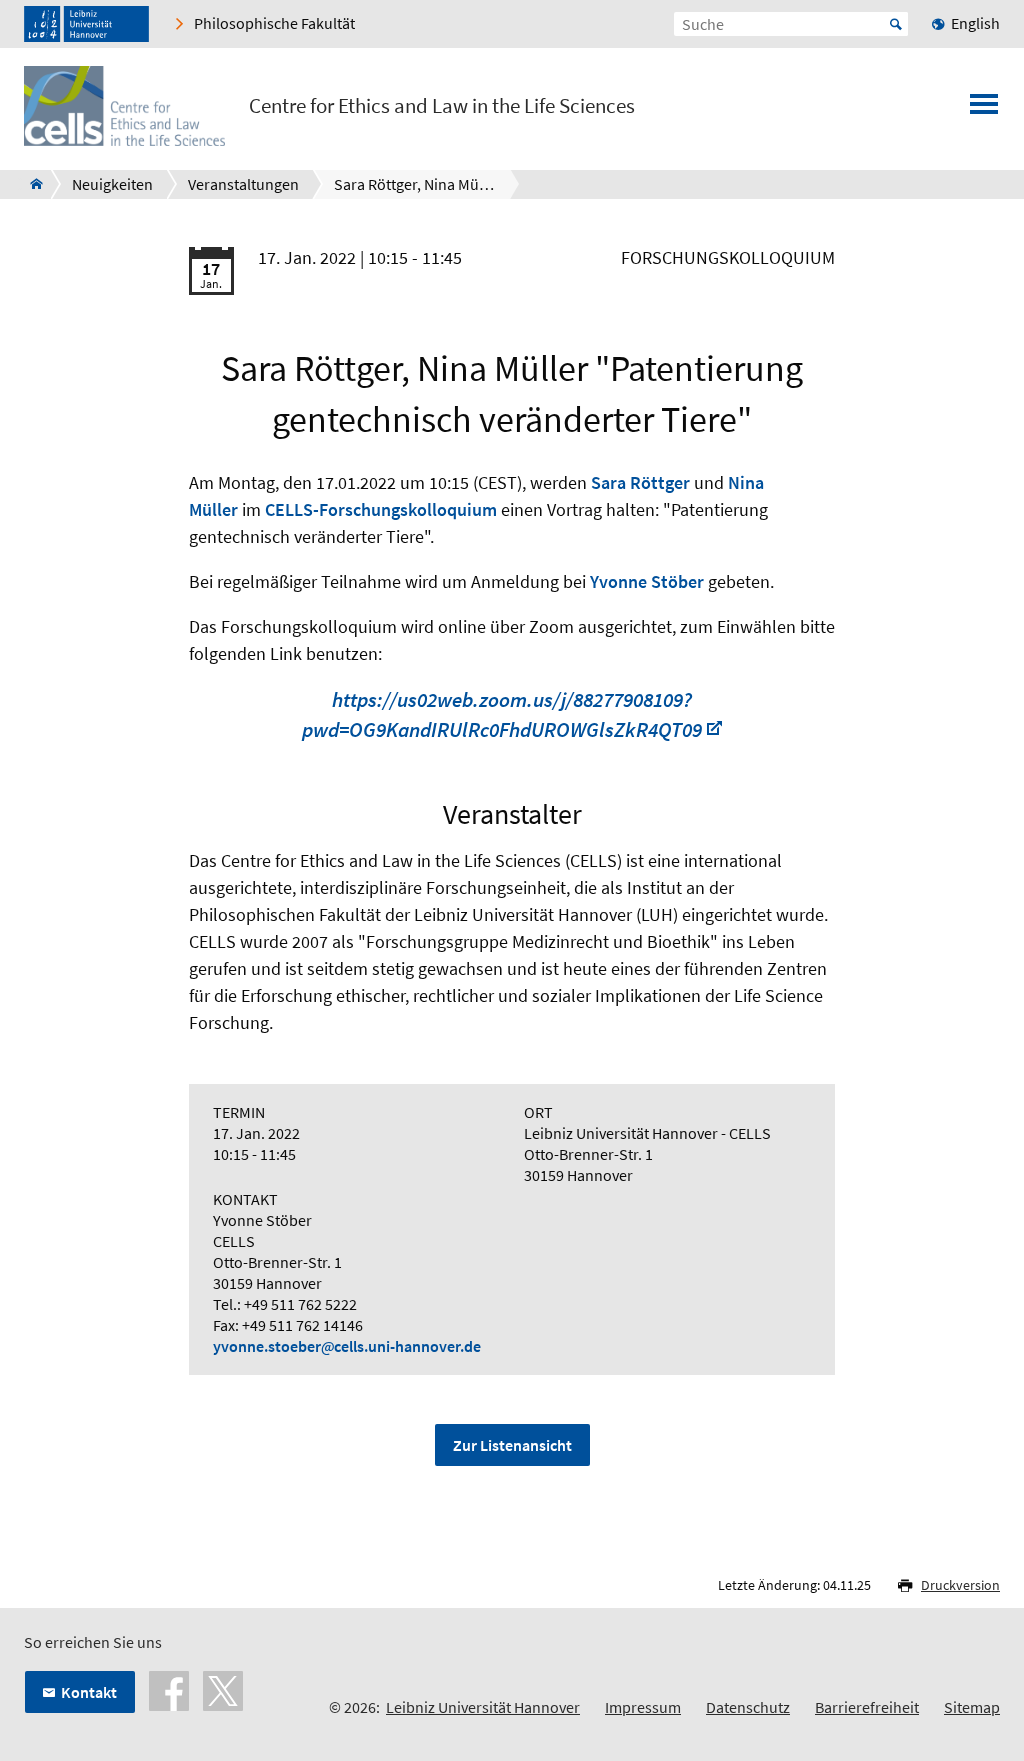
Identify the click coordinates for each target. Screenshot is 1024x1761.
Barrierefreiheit (867, 1707)
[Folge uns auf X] (223, 1689)
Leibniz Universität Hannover (483, 1707)
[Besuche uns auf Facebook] (169, 1689)
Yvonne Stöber (647, 581)
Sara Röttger (640, 482)
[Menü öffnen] (984, 110)
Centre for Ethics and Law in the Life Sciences (442, 106)
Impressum (643, 1707)
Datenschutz (748, 1707)
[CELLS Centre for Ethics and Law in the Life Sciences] (30, 184)
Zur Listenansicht (512, 1445)
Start (896, 24)
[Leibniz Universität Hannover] (86, 24)
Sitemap (972, 1707)
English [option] (975, 23)
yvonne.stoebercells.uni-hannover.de (347, 1346)
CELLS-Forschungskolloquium (381, 509)
